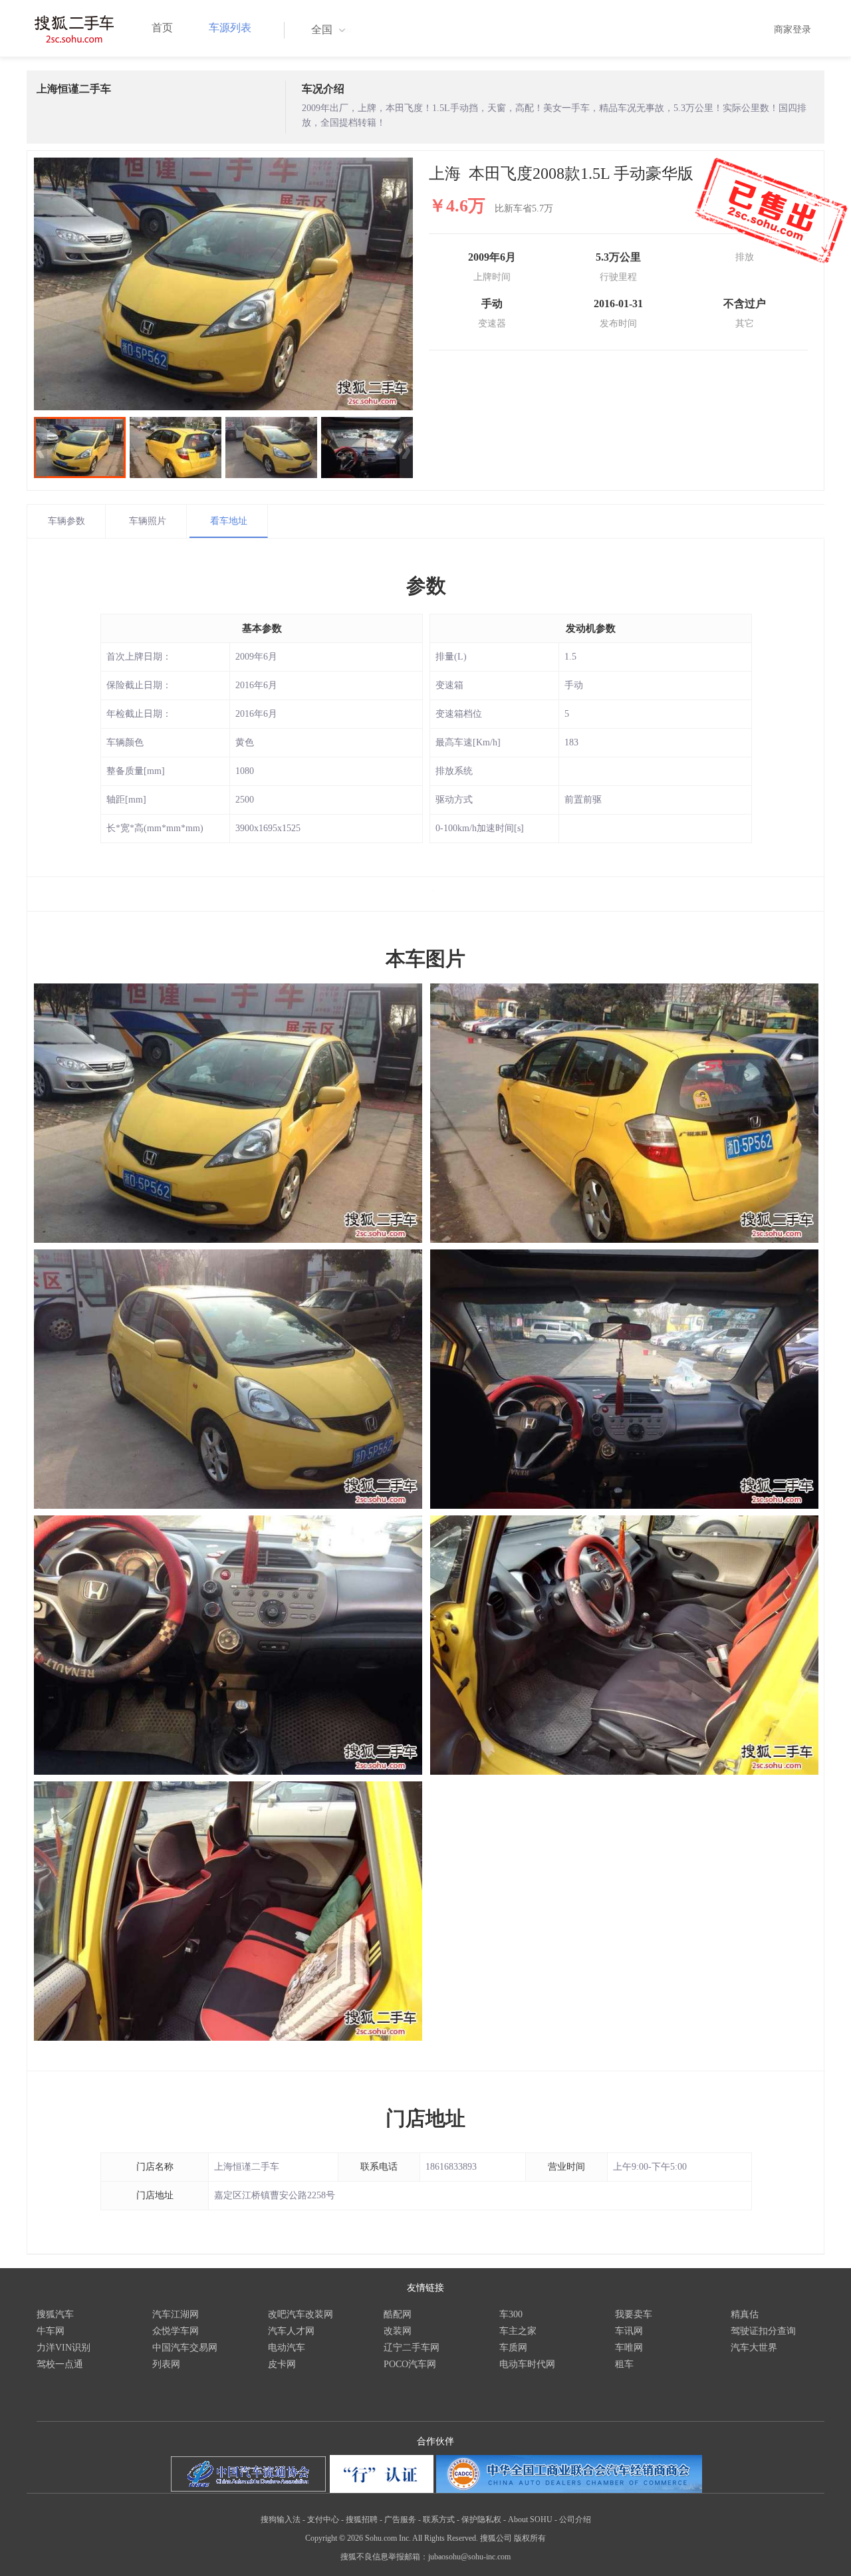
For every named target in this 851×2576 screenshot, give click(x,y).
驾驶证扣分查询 (763, 2331)
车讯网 (629, 2331)
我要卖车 (634, 2314)
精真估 (745, 2314)
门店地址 (425, 2118)
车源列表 (230, 28)
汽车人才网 (291, 2331)
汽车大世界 (754, 2348)
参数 (426, 585)
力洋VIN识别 (63, 2348)
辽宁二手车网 (412, 2348)
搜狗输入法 (281, 2519)
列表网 (166, 2364)
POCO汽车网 (410, 2364)
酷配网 (398, 2314)
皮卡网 (282, 2364)
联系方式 (439, 2519)
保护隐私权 (481, 2519)
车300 (511, 2314)
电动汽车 (287, 2348)
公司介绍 (575, 2519)
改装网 (398, 2331)
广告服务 (400, 2519)
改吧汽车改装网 (301, 2314)
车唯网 (629, 2348)
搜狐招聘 (362, 2519)
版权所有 (530, 2538)
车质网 (513, 2348)
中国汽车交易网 (185, 2348)
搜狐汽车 (55, 2314)
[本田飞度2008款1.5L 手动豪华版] (223, 284)
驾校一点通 (60, 2364)
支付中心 (323, 2519)
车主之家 (518, 2331)
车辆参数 (66, 521)
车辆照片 (148, 521)
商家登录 (792, 30)
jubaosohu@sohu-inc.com (469, 2557)
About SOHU (530, 2519)
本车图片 (425, 959)
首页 (162, 28)
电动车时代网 (527, 2364)
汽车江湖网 (176, 2314)
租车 (624, 2364)
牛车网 (51, 2331)
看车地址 (229, 521)
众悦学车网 (176, 2331)
